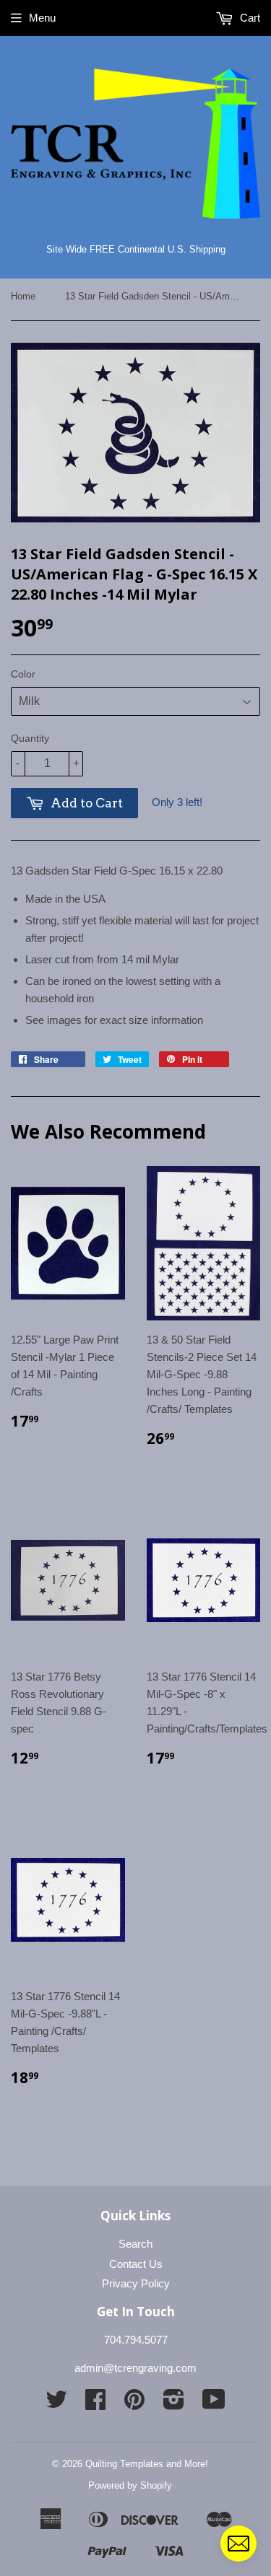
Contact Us (136, 2264)
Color (23, 674)
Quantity (30, 738)
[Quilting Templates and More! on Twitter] (56, 2404)
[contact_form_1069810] (238, 2544)
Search (135, 2244)
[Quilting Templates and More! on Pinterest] (134, 2404)
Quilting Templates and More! (147, 2464)
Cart (249, 18)
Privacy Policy (136, 2283)
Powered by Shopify (130, 2485)
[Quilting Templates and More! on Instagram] (174, 2404)
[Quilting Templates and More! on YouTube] (214, 2404)
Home (23, 296)
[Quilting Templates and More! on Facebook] (95, 2404)
